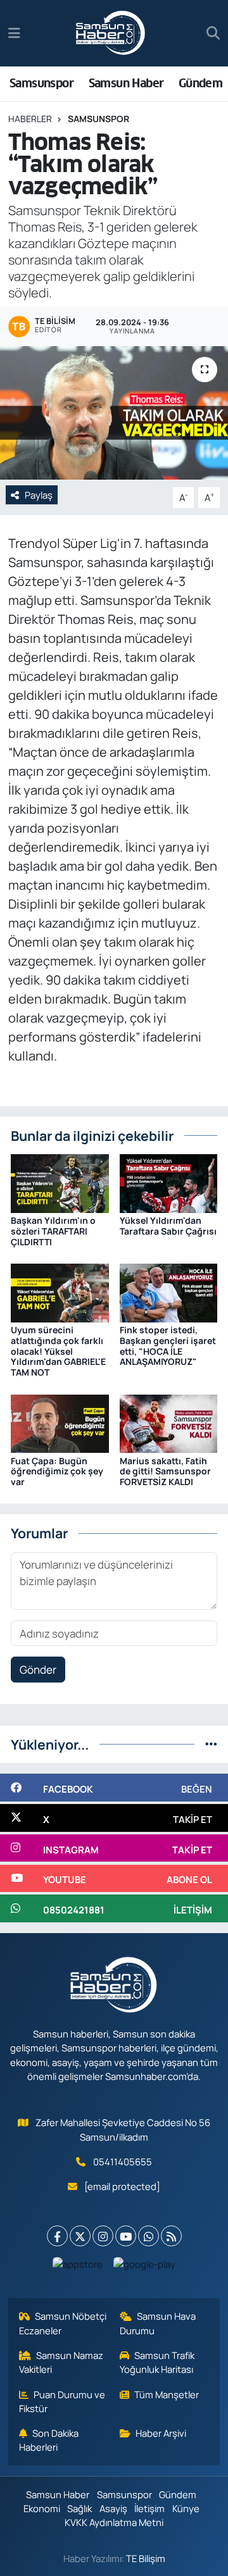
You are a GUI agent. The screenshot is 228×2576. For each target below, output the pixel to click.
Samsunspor (41, 83)
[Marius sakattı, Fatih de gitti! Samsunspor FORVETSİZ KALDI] (169, 1423)
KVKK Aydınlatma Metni (114, 2522)
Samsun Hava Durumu (158, 2323)
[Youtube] (126, 2236)
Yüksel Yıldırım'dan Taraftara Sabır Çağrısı (168, 1226)
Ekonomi (42, 2508)
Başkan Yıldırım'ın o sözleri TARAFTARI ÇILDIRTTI (53, 1231)
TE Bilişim (146, 2558)
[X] (80, 2236)
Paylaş (39, 495)
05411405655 (123, 2162)
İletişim (149, 2508)
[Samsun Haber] (111, 34)
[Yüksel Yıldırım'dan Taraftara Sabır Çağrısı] (169, 1182)
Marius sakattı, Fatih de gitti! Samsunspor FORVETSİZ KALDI (165, 1472)
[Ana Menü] (14, 33)
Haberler (30, 119)
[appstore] (78, 2267)
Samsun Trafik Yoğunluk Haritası (157, 2362)
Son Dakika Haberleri (49, 2440)
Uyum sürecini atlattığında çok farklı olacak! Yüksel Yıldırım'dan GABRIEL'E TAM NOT (58, 1351)
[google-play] (145, 2267)
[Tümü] (211, 1744)
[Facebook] (57, 2236)
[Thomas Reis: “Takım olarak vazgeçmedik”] (114, 413)
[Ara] (213, 34)
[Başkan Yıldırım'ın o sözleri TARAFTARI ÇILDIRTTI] (60, 1182)
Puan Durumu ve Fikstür (62, 2401)
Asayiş (113, 2508)
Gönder (38, 1670)
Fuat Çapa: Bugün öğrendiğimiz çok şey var (57, 1472)
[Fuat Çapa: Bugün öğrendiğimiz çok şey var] (60, 1423)
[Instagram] (103, 2236)
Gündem (200, 83)
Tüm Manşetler (167, 2394)
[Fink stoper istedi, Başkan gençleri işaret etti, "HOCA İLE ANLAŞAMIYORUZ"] (169, 1292)
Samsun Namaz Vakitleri (61, 2362)
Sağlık (79, 2508)
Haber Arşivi (161, 2433)
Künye (186, 2508)
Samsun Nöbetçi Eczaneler (63, 2323)
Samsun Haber (126, 83)
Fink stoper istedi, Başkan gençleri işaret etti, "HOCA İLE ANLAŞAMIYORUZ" (168, 1346)
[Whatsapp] (149, 2236)
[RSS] (171, 2236)
